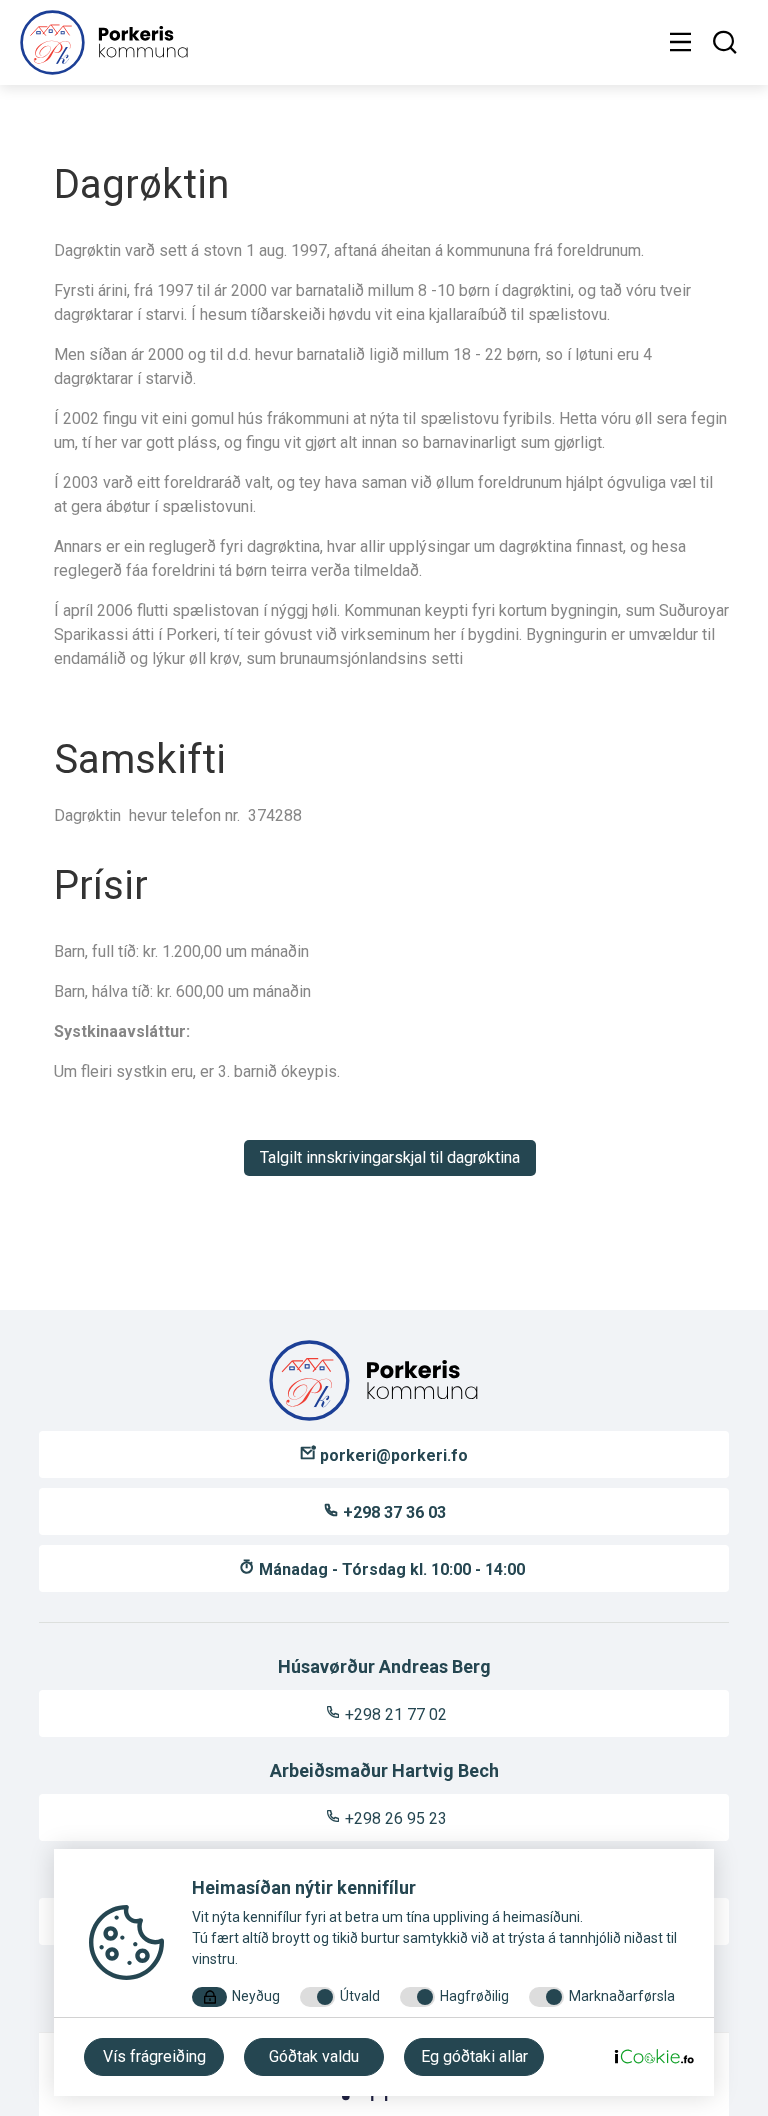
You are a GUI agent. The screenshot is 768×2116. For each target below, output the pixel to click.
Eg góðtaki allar (474, 2056)
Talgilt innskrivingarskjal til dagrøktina (390, 1157)
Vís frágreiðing (154, 2056)
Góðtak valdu (314, 2056)
